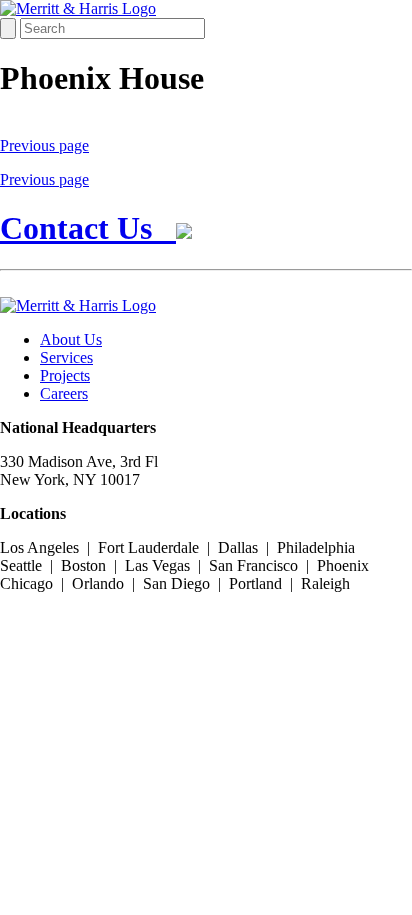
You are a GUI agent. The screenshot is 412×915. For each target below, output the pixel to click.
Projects (65, 375)
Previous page (44, 145)
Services (66, 357)
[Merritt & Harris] (78, 8)
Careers (64, 393)
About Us (71, 339)
